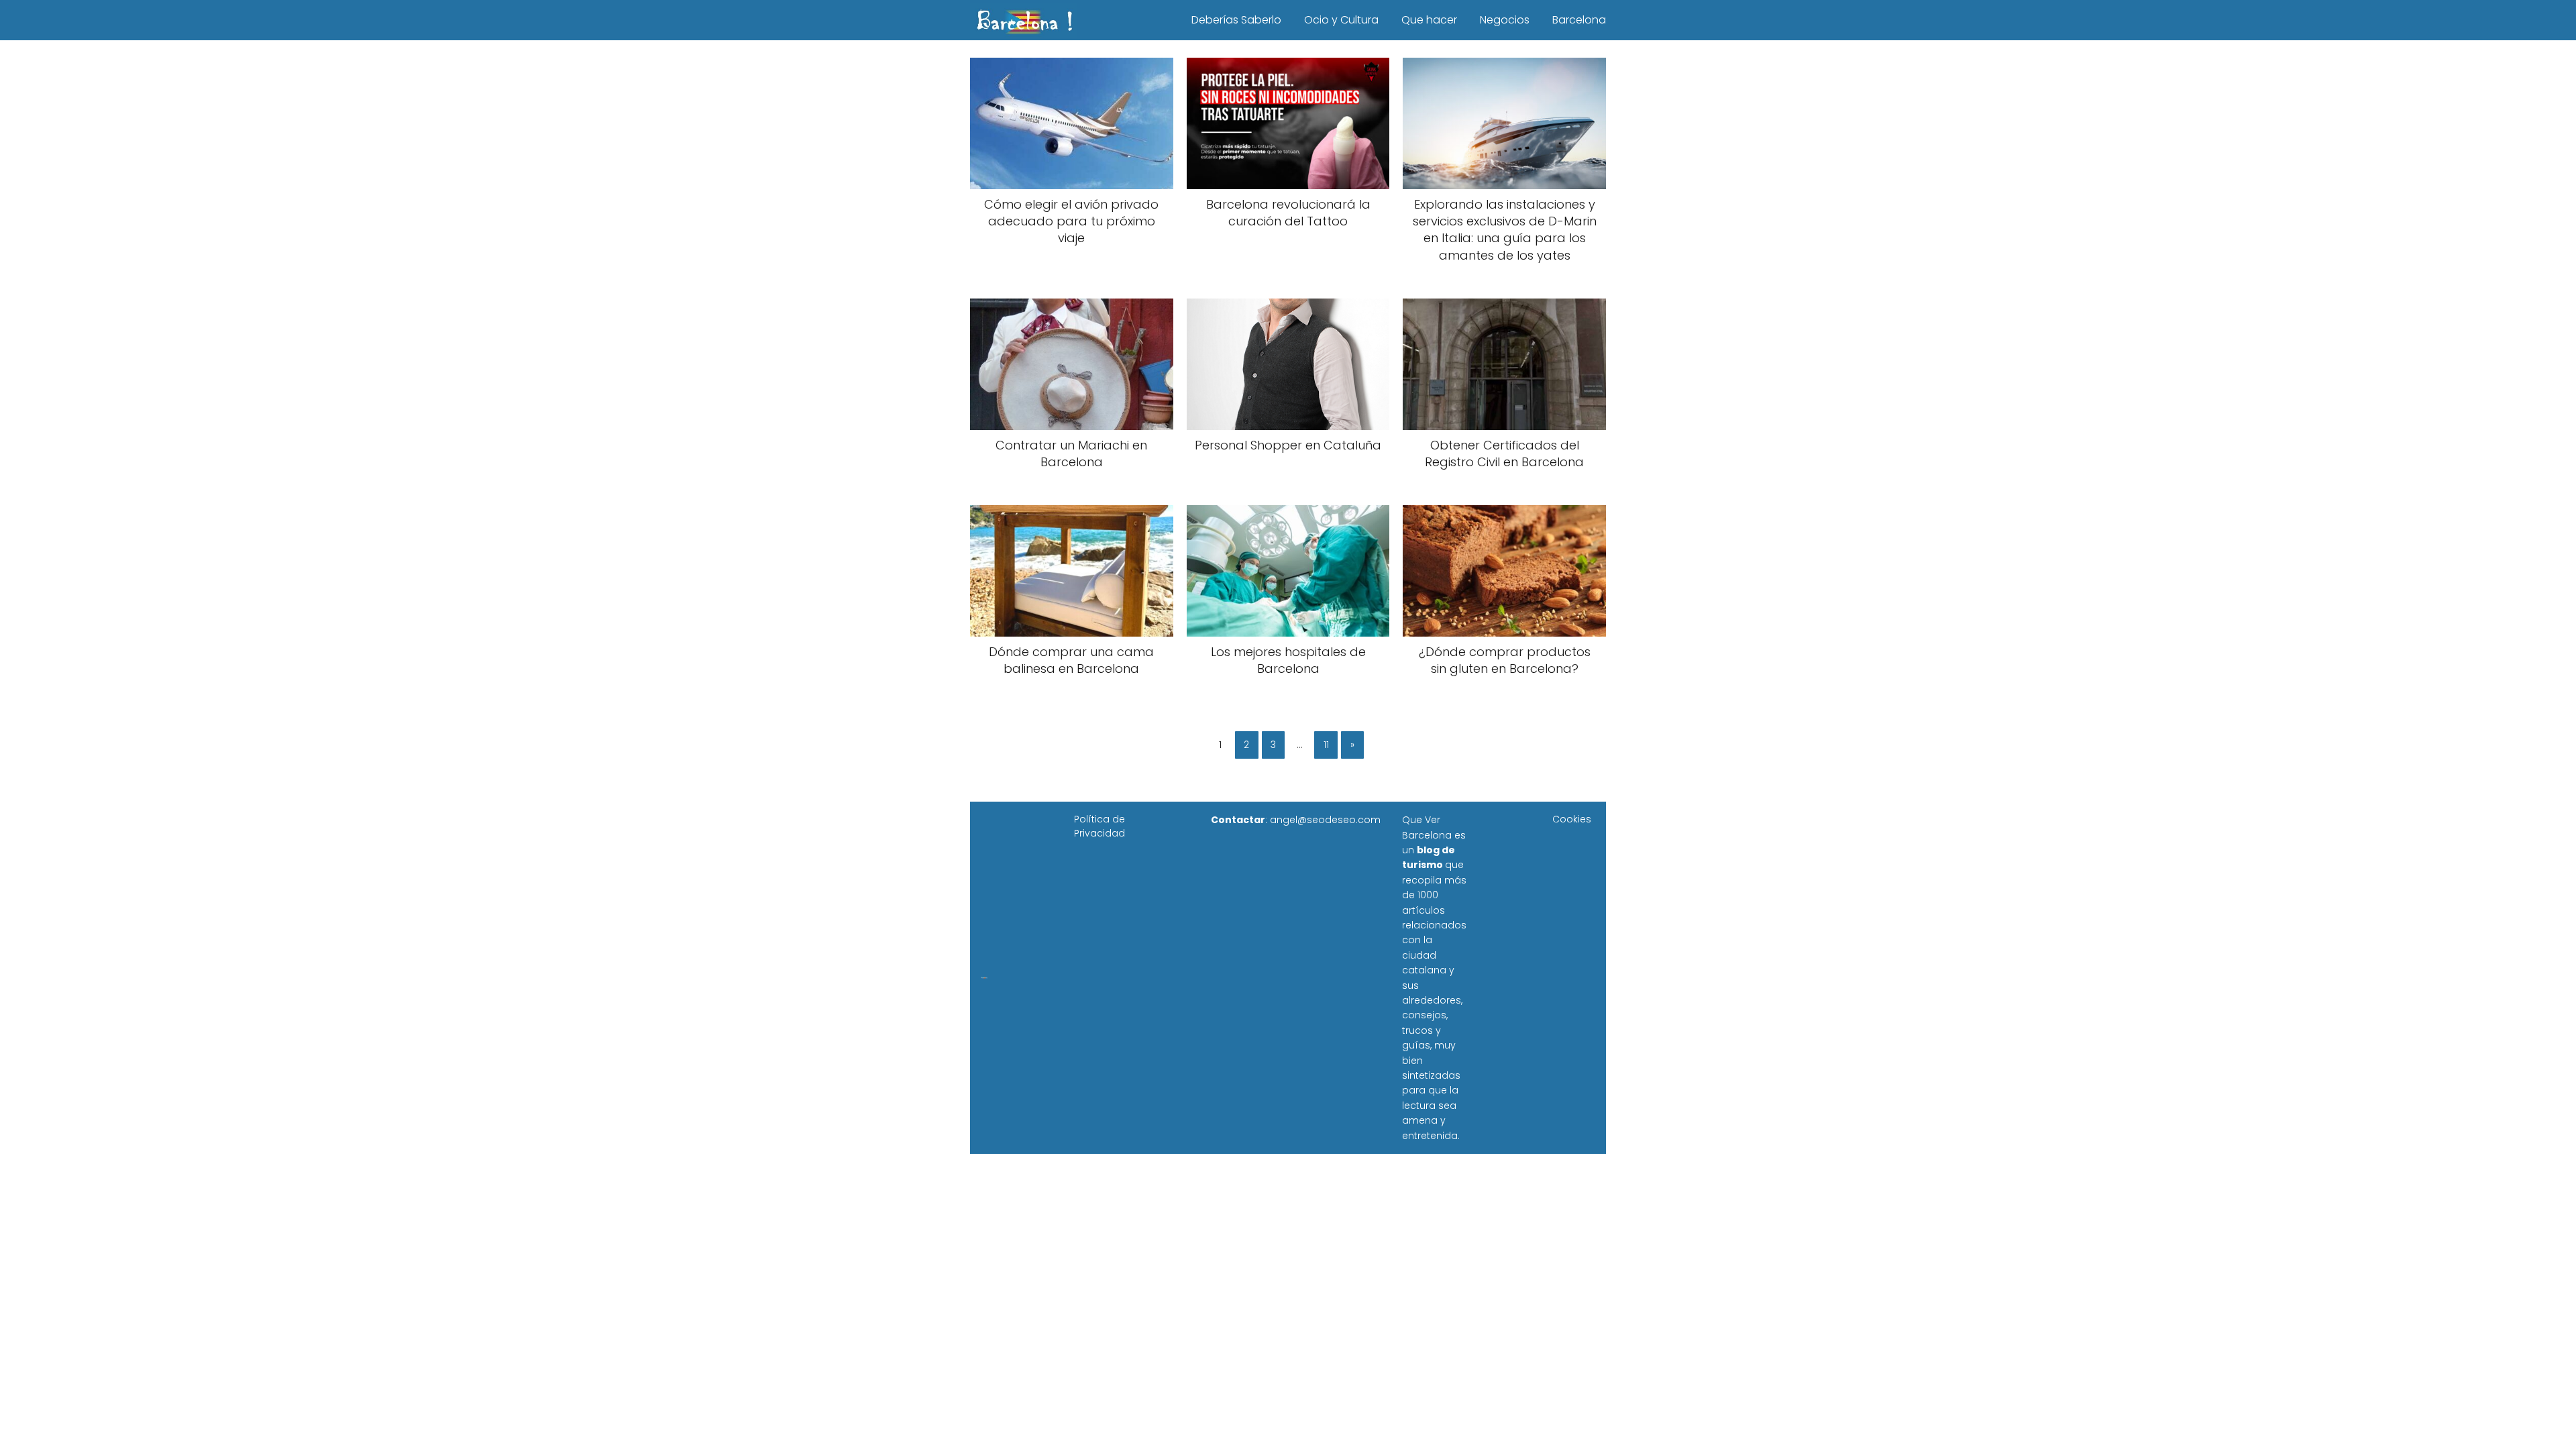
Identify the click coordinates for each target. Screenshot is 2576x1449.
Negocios (1505, 20)
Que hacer (1429, 20)
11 (1326, 745)
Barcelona (1579, 20)
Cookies (1572, 819)
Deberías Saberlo (1236, 20)
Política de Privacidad (1099, 826)
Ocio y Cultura (1341, 20)
